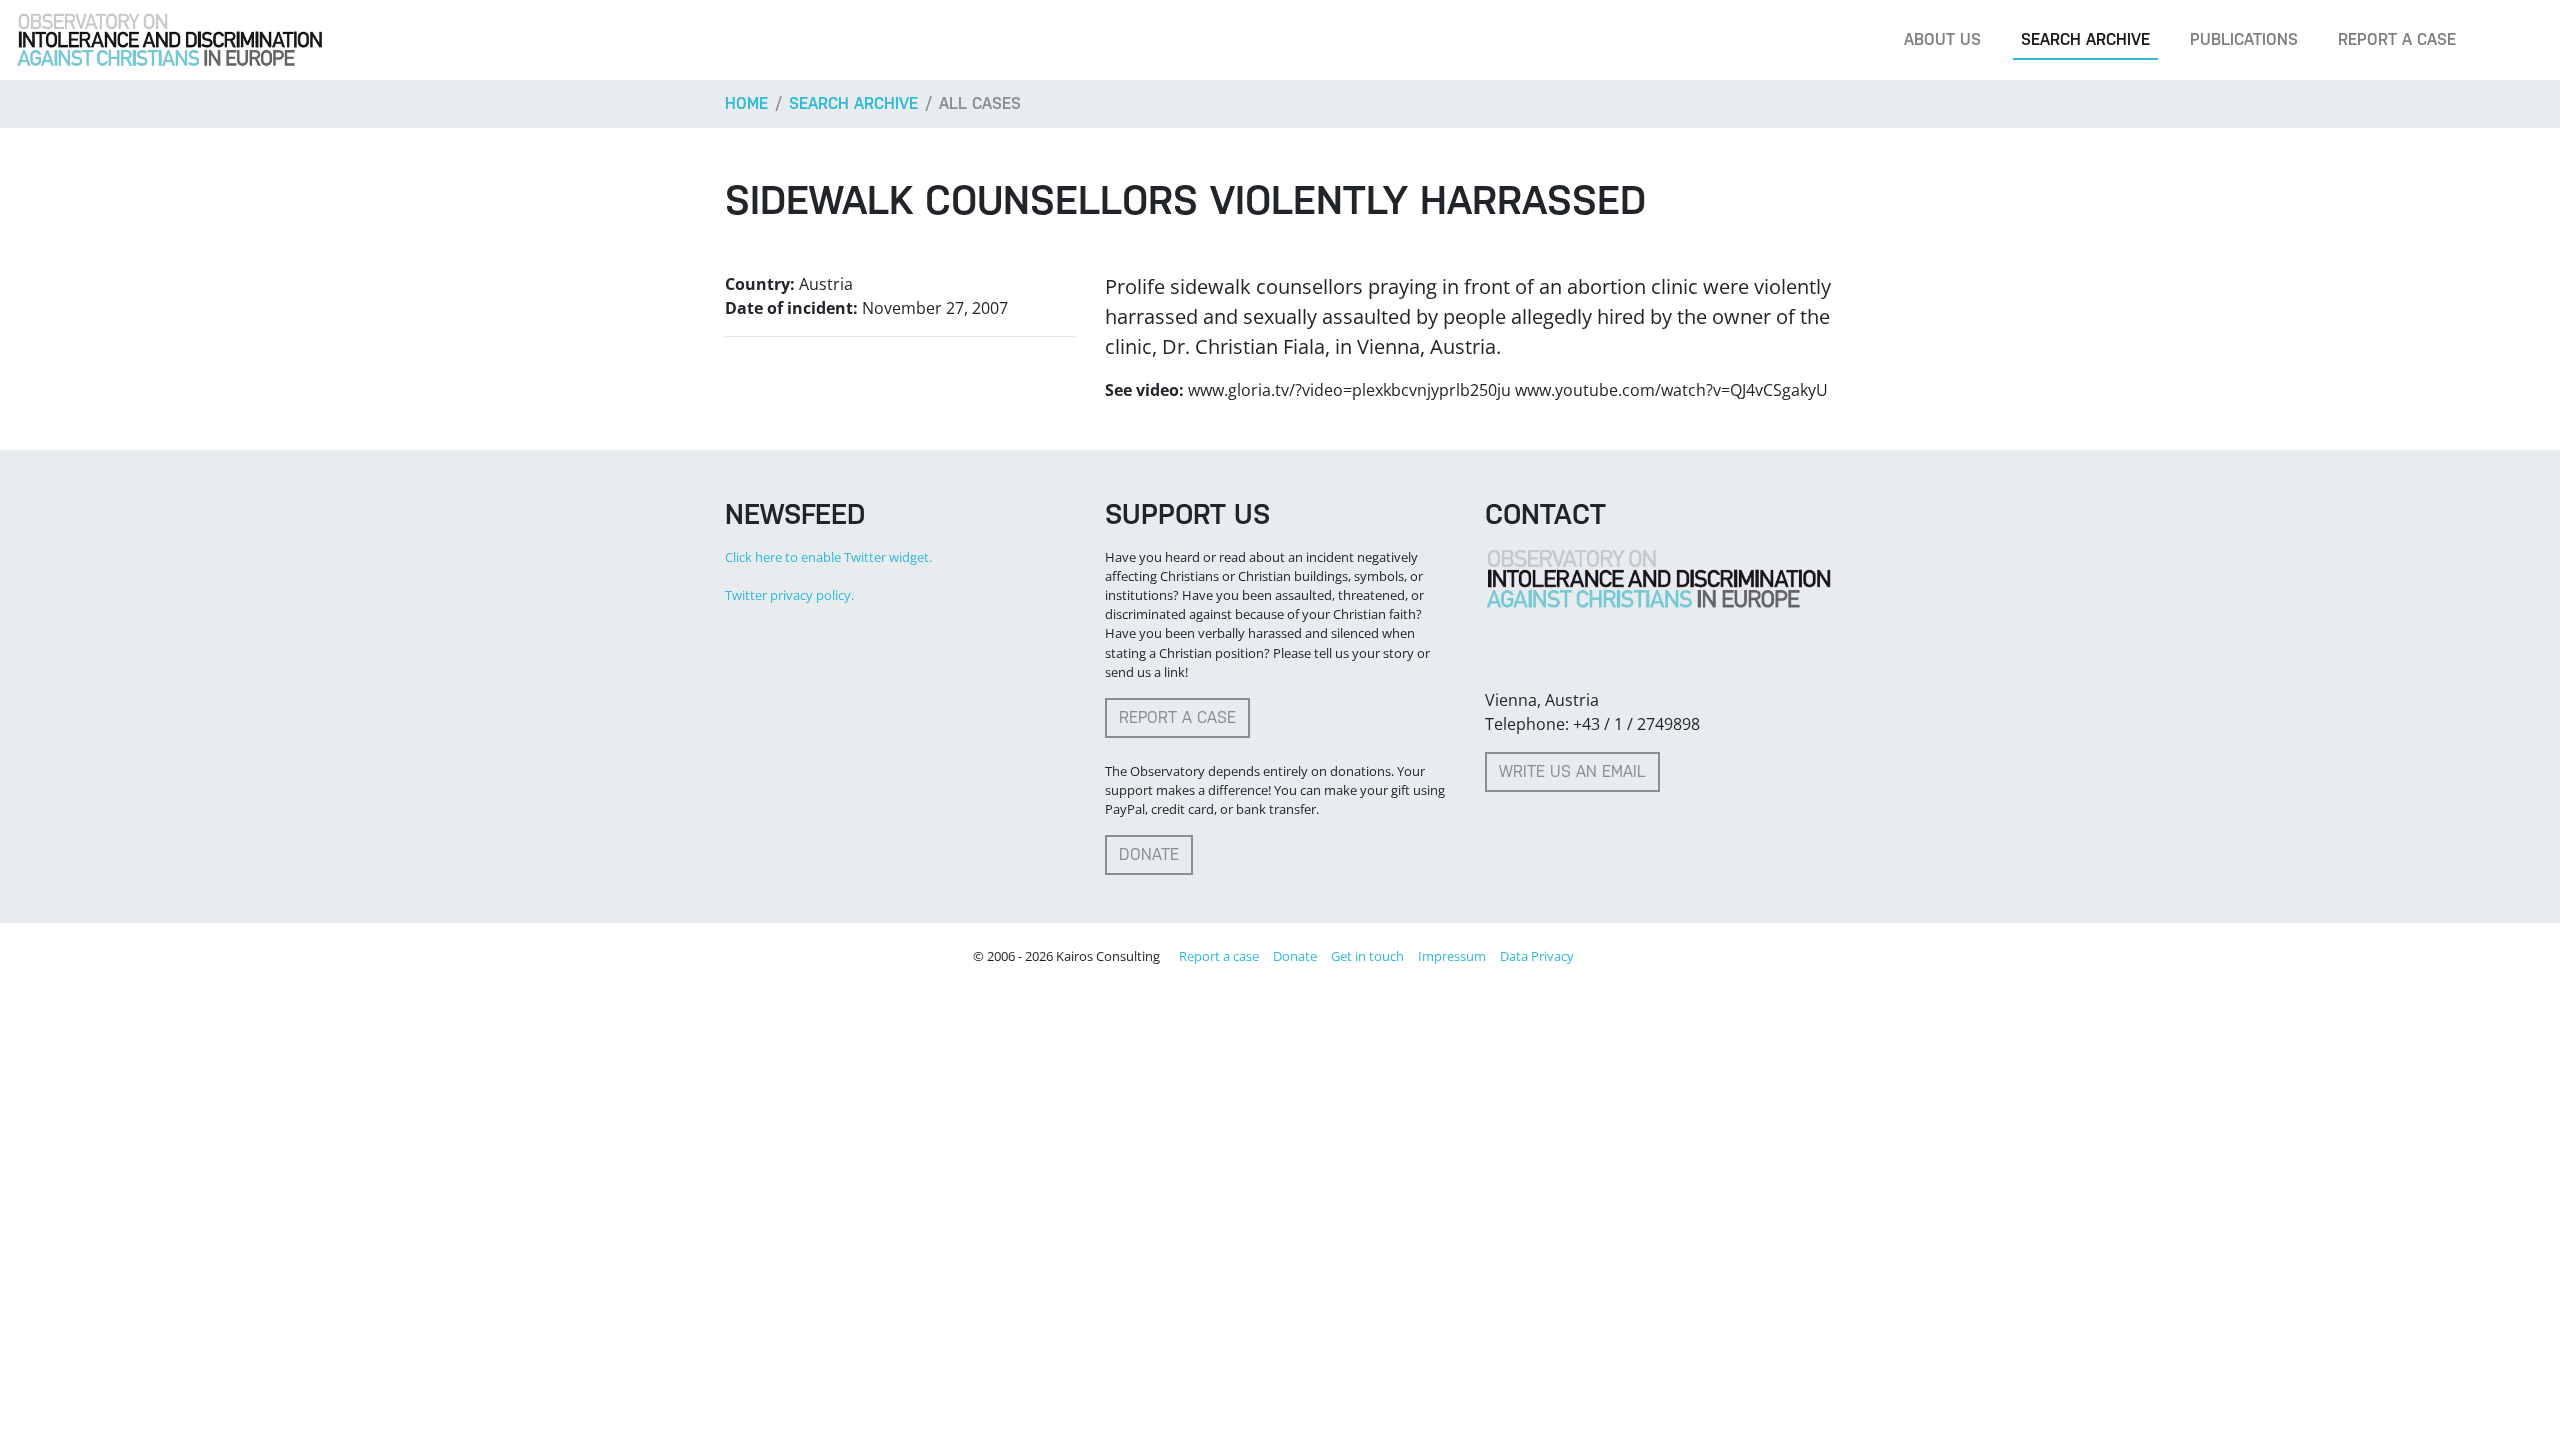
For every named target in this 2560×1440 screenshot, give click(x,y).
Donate (1149, 854)
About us (1942, 39)
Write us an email (1572, 771)
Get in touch (1367, 956)
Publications (2244, 39)
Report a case (2397, 39)
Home (746, 103)
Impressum (1452, 956)
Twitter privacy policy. (789, 595)
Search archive (2085, 39)
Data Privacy (1537, 956)
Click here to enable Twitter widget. (828, 557)
